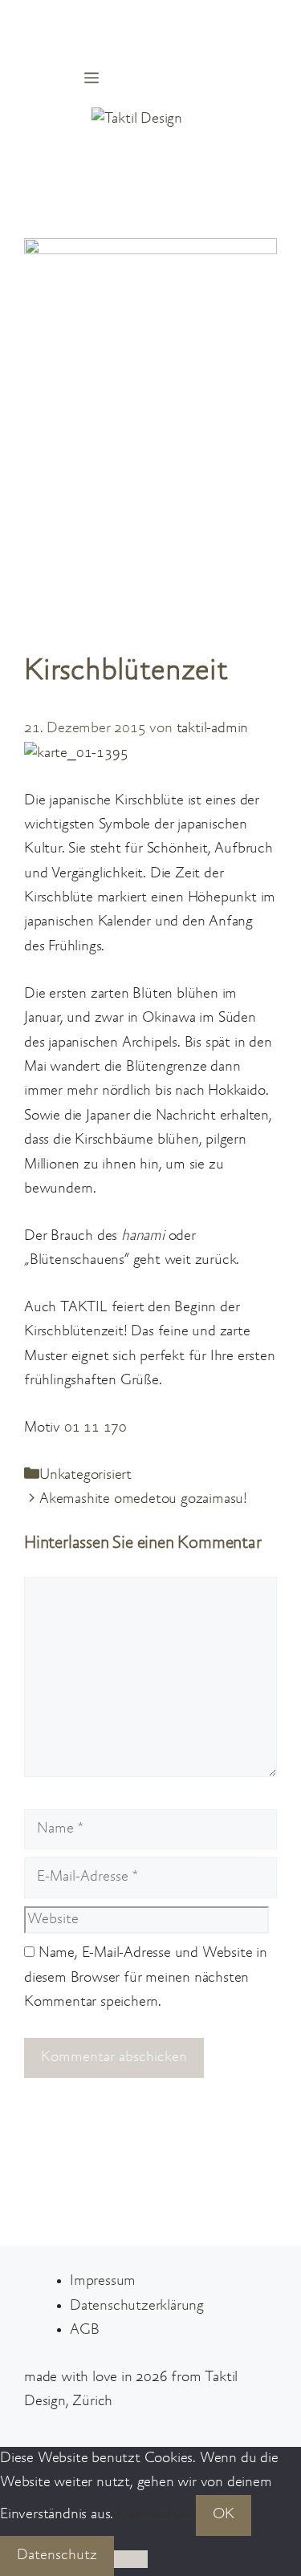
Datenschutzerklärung (137, 2306)
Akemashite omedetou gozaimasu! (143, 1499)
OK (224, 2515)
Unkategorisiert (85, 1475)
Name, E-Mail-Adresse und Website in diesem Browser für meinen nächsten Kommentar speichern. (146, 1978)
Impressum (103, 2281)
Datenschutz (157, 2515)
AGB (84, 2330)
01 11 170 (96, 1428)
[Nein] (131, 2559)
